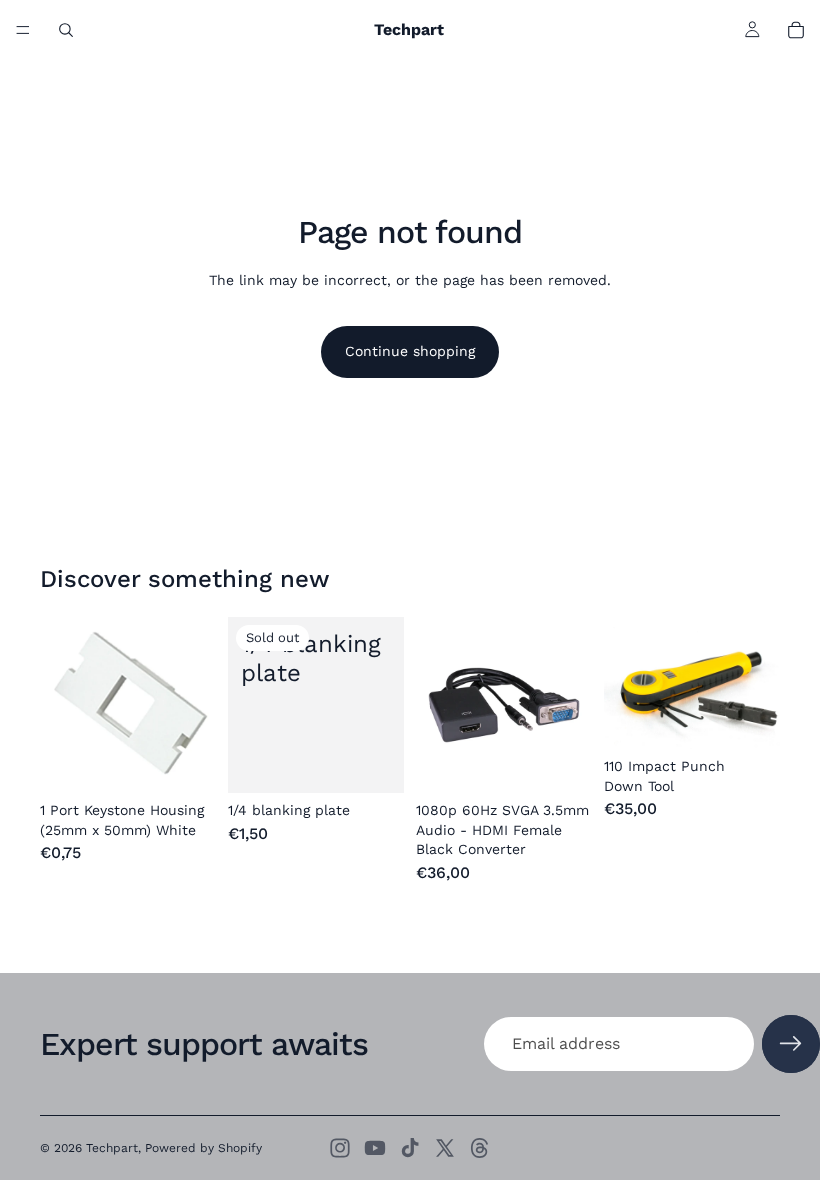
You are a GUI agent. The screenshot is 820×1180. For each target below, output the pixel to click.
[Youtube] (375, 1148)
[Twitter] (445, 1148)
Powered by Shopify (203, 1148)
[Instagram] (340, 1148)
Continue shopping (410, 351)
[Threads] (480, 1148)
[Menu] (23, 30)
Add (202, 762)
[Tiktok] (410, 1148)
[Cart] (796, 30)
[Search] (66, 30)
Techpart (112, 1148)
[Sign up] (791, 1044)
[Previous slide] (626, 683)
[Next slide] (758, 683)
